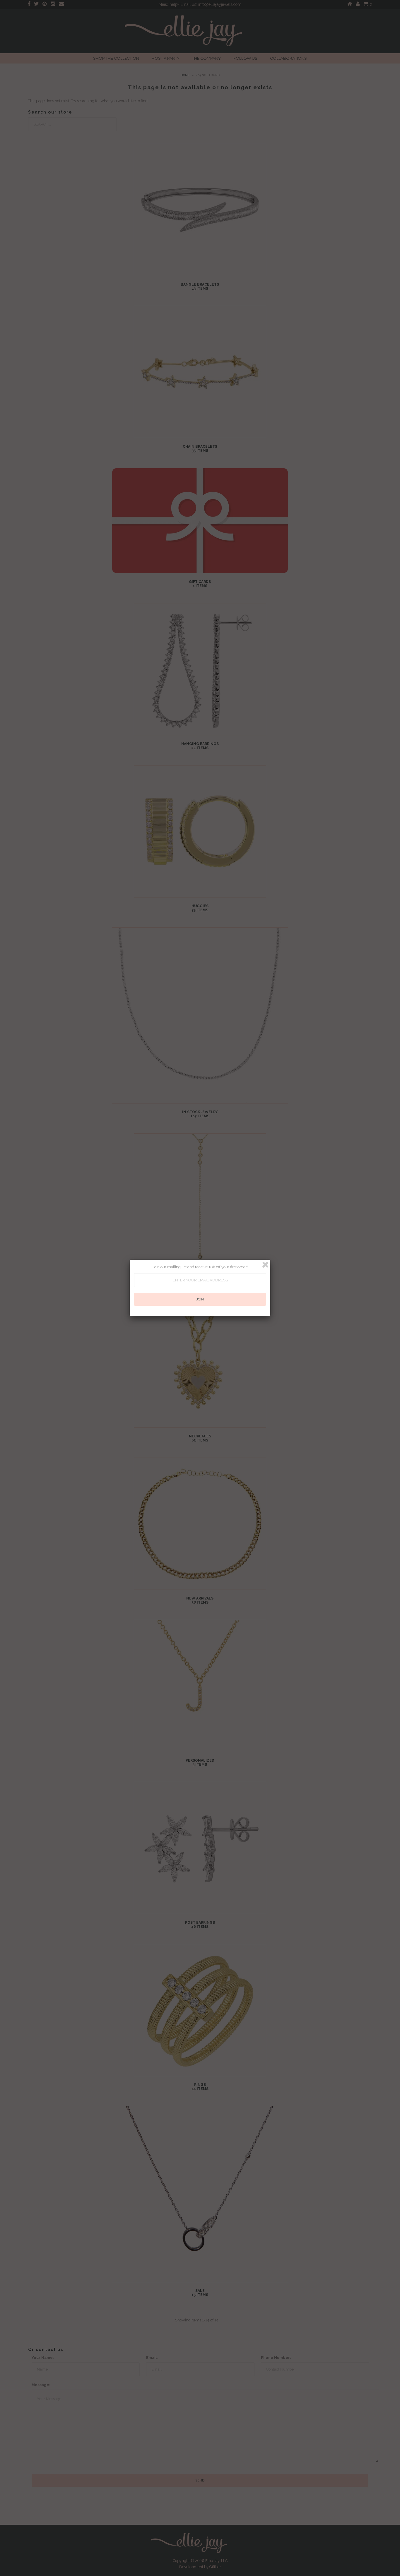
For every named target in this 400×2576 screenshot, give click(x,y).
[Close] (265, 1265)
